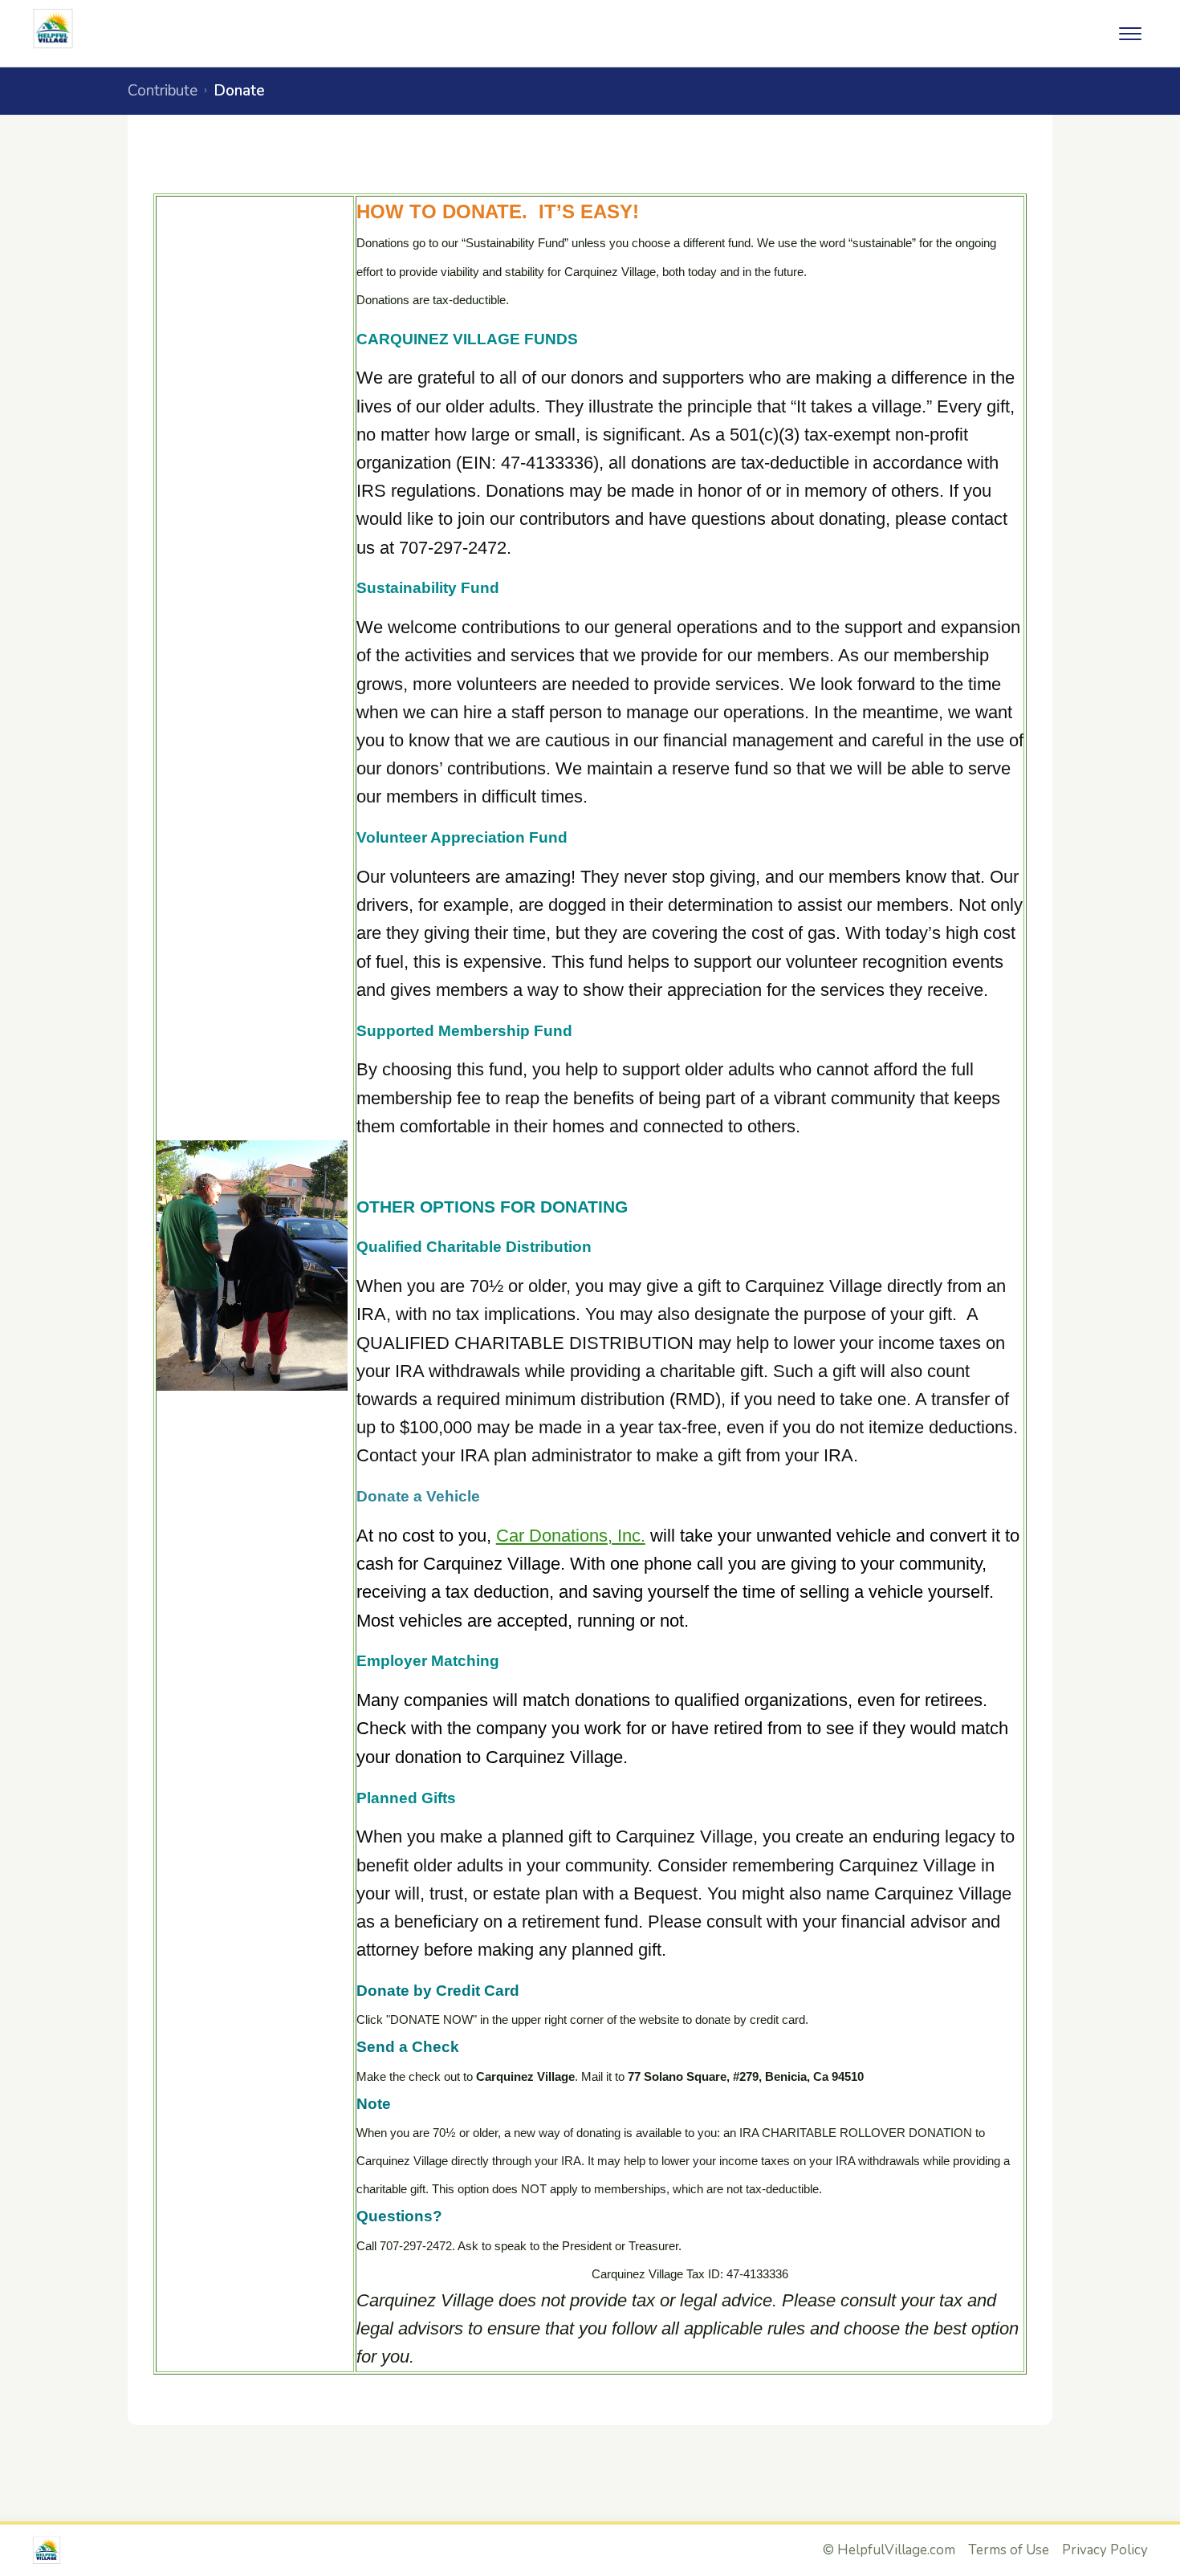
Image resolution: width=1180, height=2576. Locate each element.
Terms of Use (1009, 2550)
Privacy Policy (1105, 2550)
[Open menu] (1130, 34)
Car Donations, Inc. (571, 1536)
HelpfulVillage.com (896, 2550)
